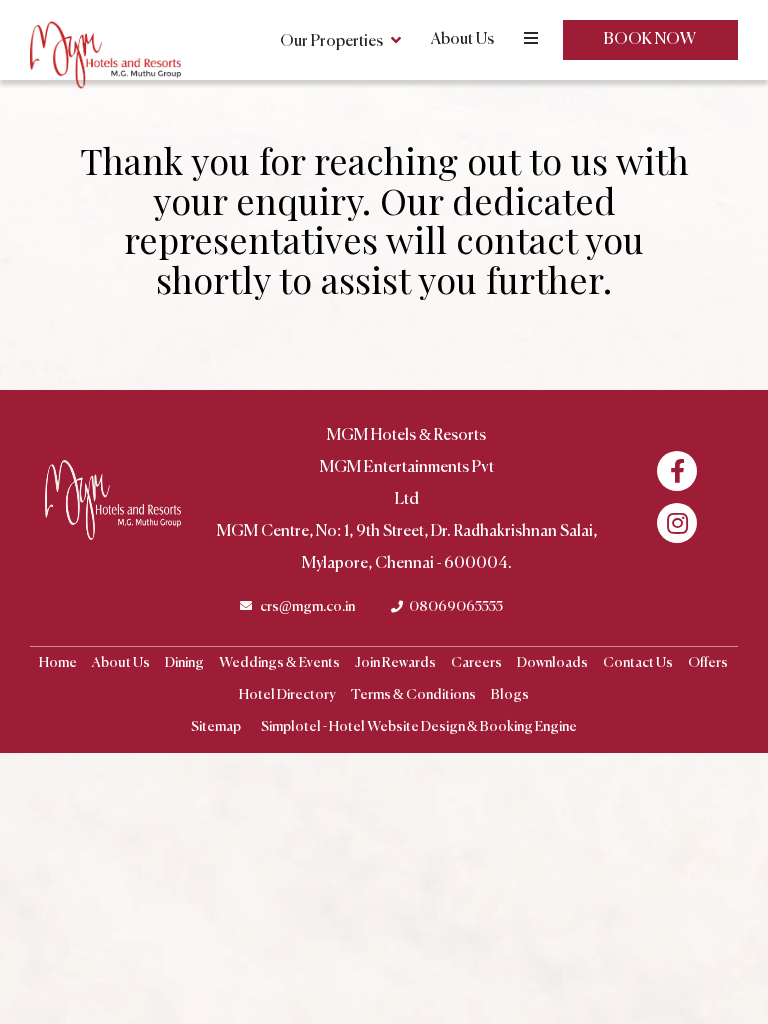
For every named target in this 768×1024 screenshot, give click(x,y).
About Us (462, 40)
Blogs (510, 695)
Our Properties (331, 42)
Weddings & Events (279, 663)
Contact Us (638, 663)
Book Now (650, 40)
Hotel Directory (287, 695)
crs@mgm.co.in (307, 607)
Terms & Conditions (413, 695)
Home (58, 663)
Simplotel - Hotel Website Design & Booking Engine (419, 727)
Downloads (552, 663)
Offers (708, 663)
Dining (184, 663)
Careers (476, 663)
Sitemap (216, 727)
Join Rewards (395, 663)
